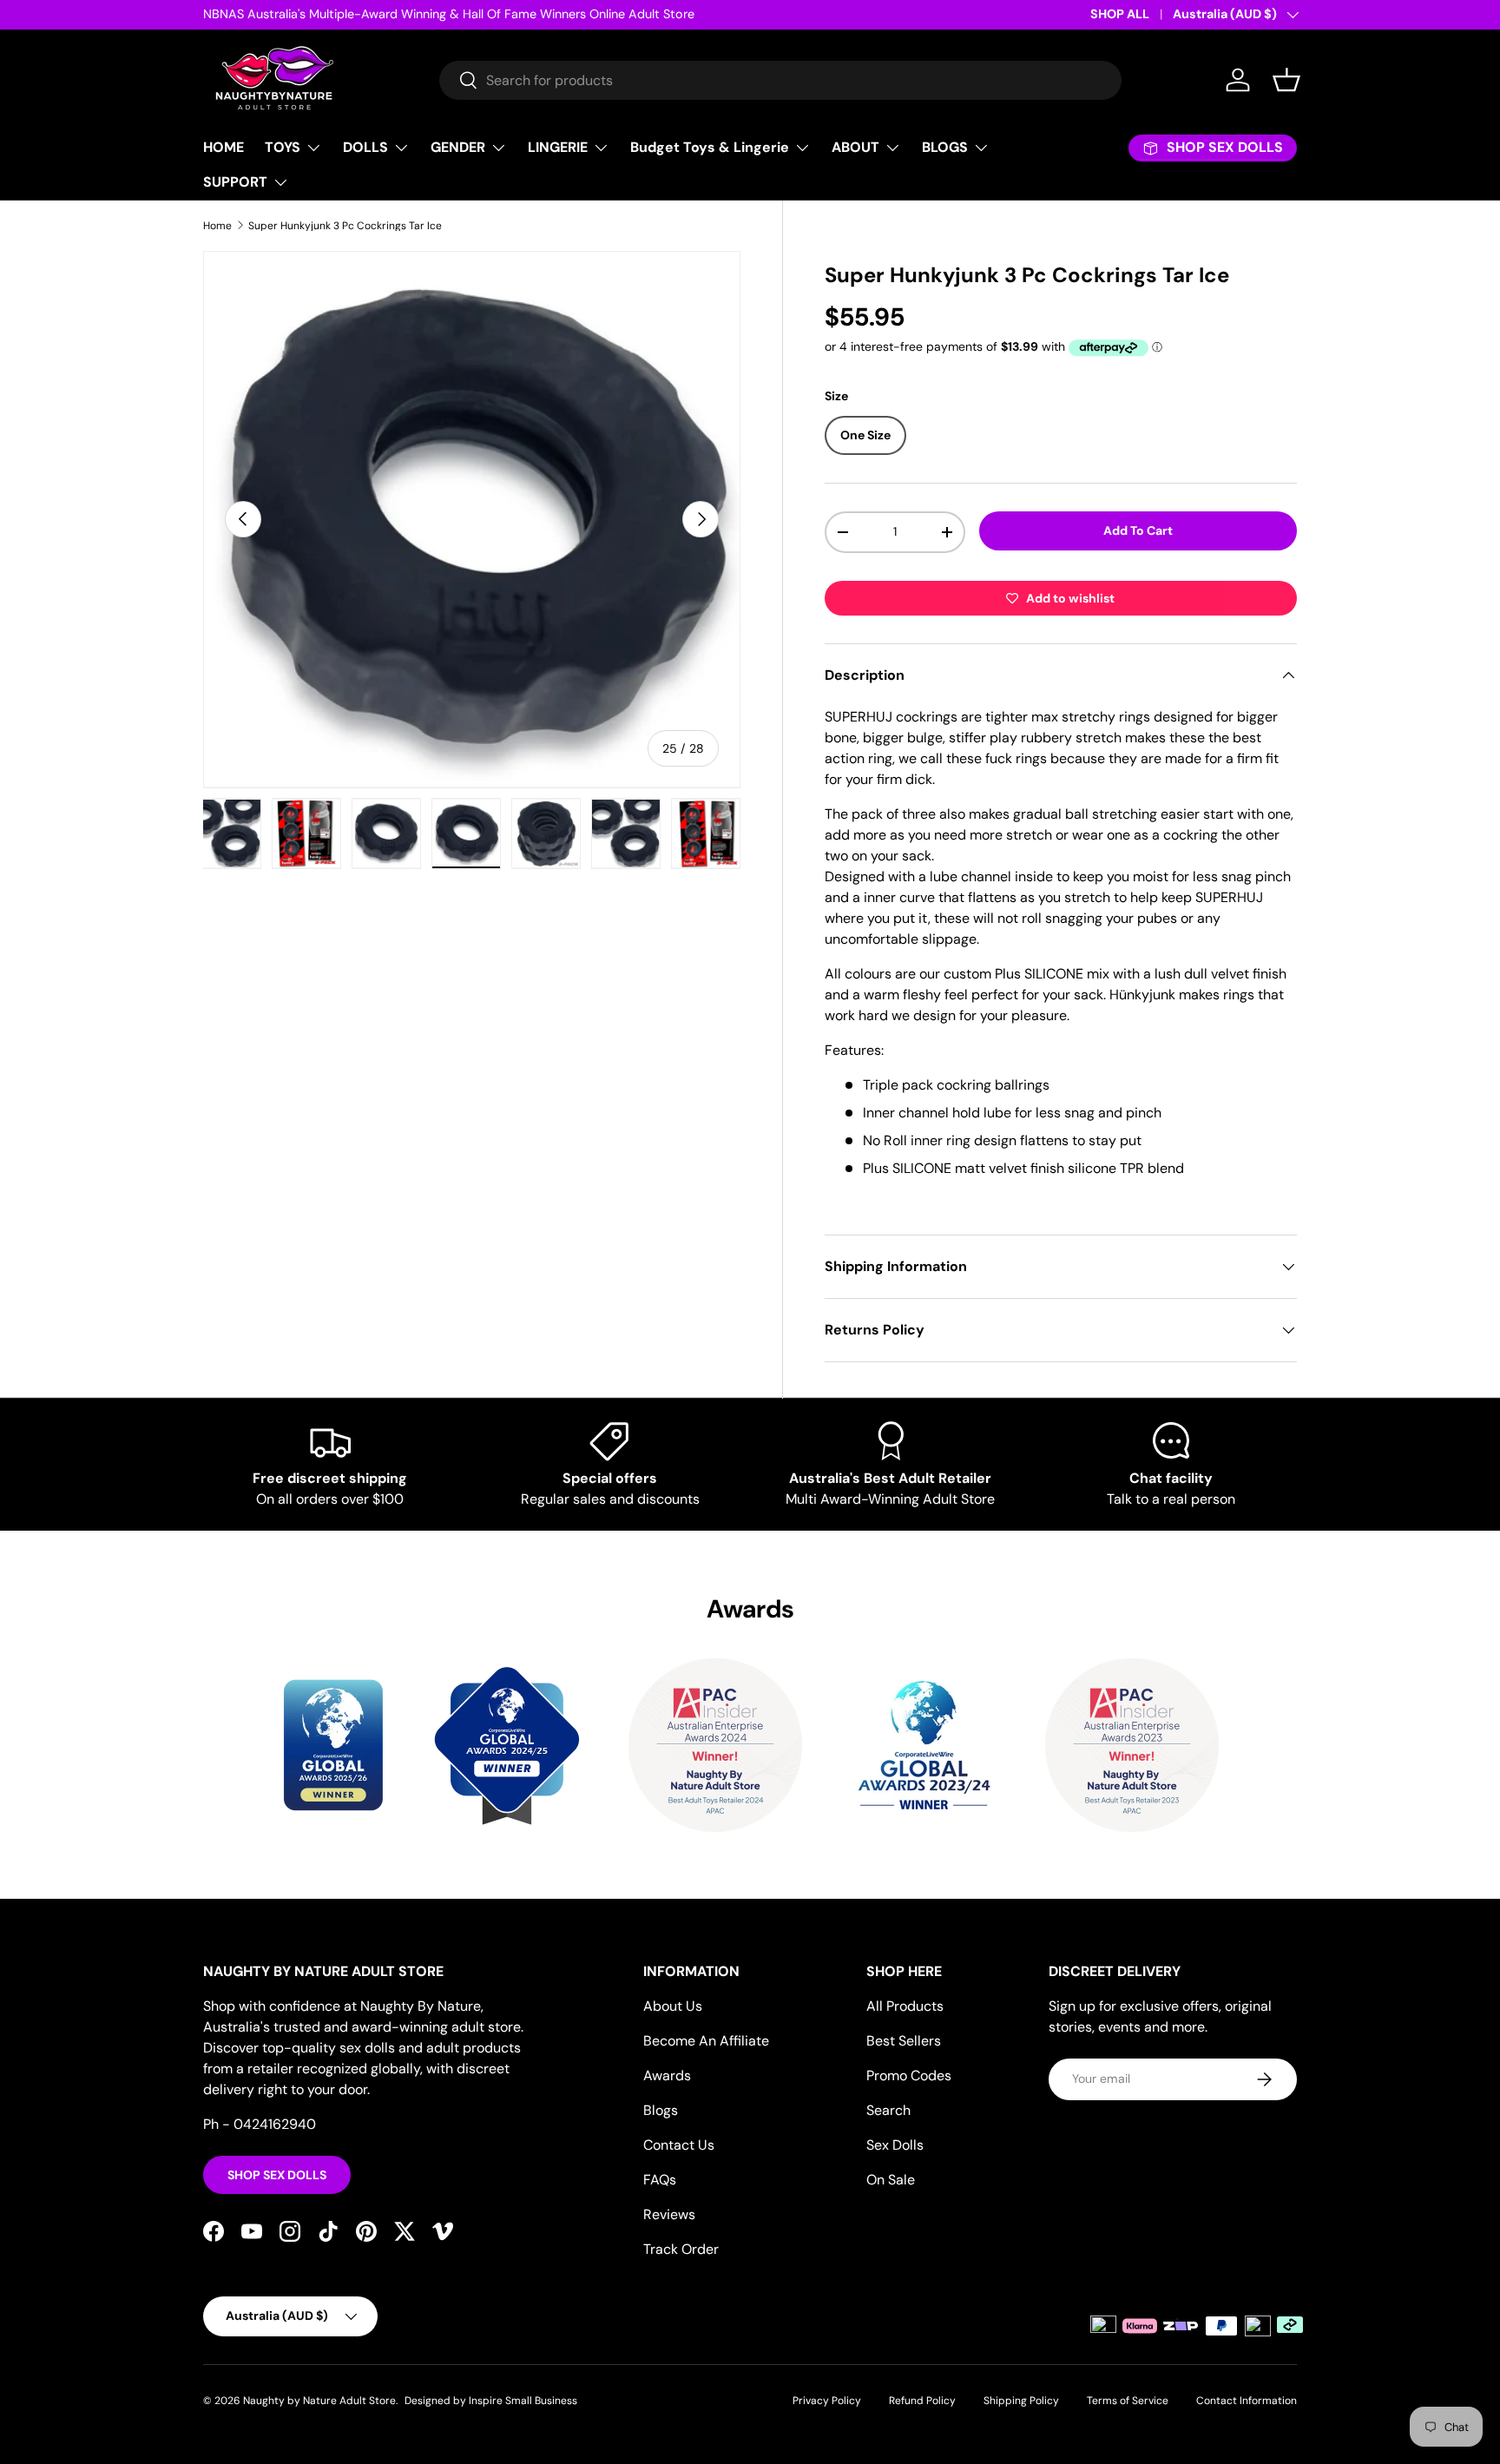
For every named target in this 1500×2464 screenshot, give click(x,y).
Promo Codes (909, 2075)
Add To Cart (1138, 530)
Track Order (681, 2249)
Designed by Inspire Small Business (491, 2401)
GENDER (458, 147)
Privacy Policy (827, 2401)
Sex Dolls (895, 2145)
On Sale (891, 2180)
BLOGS (945, 147)
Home (217, 226)
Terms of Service (1128, 2401)
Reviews (669, 2214)
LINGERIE (558, 147)
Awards (667, 2075)
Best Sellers (904, 2041)
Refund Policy (922, 2401)
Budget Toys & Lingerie (710, 147)
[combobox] (780, 80)
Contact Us (679, 2145)
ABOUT (855, 147)
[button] (1286, 80)
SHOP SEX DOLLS (277, 2175)
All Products (905, 2006)
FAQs (660, 2180)
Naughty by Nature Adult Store (319, 2401)
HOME (224, 147)
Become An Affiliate (706, 2041)
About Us (673, 2006)
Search (888, 2110)
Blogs (661, 2110)
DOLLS (365, 147)
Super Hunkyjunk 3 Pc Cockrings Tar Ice (345, 226)
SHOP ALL (1120, 14)
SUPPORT (235, 182)
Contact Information (1247, 2401)
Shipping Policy (1021, 2401)
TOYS (283, 147)
